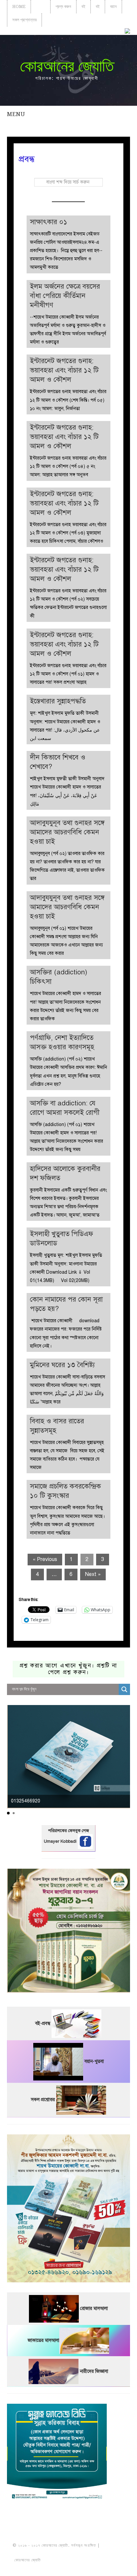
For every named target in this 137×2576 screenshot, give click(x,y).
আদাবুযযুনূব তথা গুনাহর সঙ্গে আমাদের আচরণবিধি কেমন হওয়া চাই (67, 832)
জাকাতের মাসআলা (43, 2340)
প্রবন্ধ (41, 6)
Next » (93, 1574)
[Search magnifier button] (124, 1689)
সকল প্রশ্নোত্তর (24, 20)
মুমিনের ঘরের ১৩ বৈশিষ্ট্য (62, 1365)
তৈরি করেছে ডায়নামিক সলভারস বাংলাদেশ (71, 2560)
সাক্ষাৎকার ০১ (49, 222)
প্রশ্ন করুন (63, 6)
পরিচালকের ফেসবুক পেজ (68, 1831)
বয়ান (113, 6)
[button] (8, 1813)
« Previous (45, 1559)
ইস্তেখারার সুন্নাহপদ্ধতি (58, 701)
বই (83, 6)
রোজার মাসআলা (94, 2308)
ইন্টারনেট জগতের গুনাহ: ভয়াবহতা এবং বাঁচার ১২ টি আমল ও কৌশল (64, 370)
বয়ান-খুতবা (94, 2061)
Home (19, 6)
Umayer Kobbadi (61, 1841)
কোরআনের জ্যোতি (67, 66)
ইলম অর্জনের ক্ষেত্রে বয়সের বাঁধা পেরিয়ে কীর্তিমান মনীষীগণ (65, 296)
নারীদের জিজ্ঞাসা (94, 2371)
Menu (16, 114)
